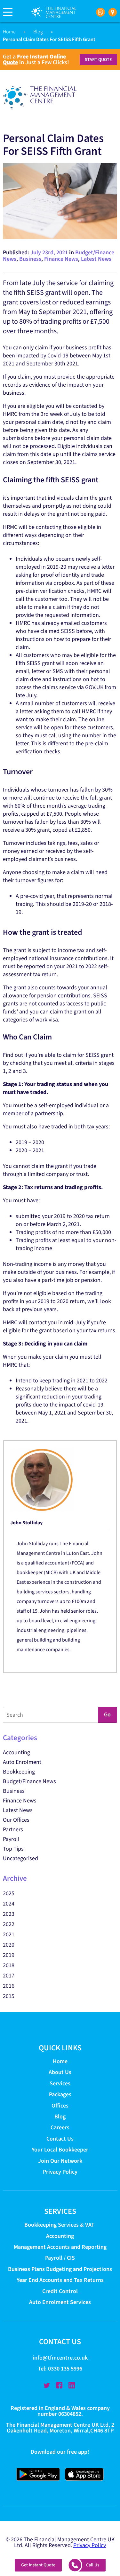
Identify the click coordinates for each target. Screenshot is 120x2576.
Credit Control (60, 2291)
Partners (13, 1830)
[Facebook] (59, 2386)
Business (30, 259)
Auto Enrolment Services (60, 2302)
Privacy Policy (60, 2172)
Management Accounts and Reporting (60, 2247)
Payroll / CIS (60, 2258)
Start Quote (98, 60)
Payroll (11, 1839)
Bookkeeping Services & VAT (60, 2225)
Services (60, 2084)
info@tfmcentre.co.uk (60, 2358)
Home (9, 32)
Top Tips (13, 1849)
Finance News (61, 259)
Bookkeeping (19, 1772)
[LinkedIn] (72, 2386)
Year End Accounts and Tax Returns (60, 2280)
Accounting (16, 1752)
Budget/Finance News (29, 1781)
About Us (60, 2072)
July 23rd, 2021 (49, 253)
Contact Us (60, 2139)
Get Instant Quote (38, 2565)
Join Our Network (60, 2161)
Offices (60, 2106)
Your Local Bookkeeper (60, 2150)
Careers (60, 2128)
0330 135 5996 (65, 2369)
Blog (38, 32)
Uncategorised (20, 1858)
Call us (93, 2565)
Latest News (96, 259)
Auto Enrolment (22, 1762)
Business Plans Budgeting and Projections (60, 2269)
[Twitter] (47, 2386)
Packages (60, 2094)
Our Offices (16, 1820)
